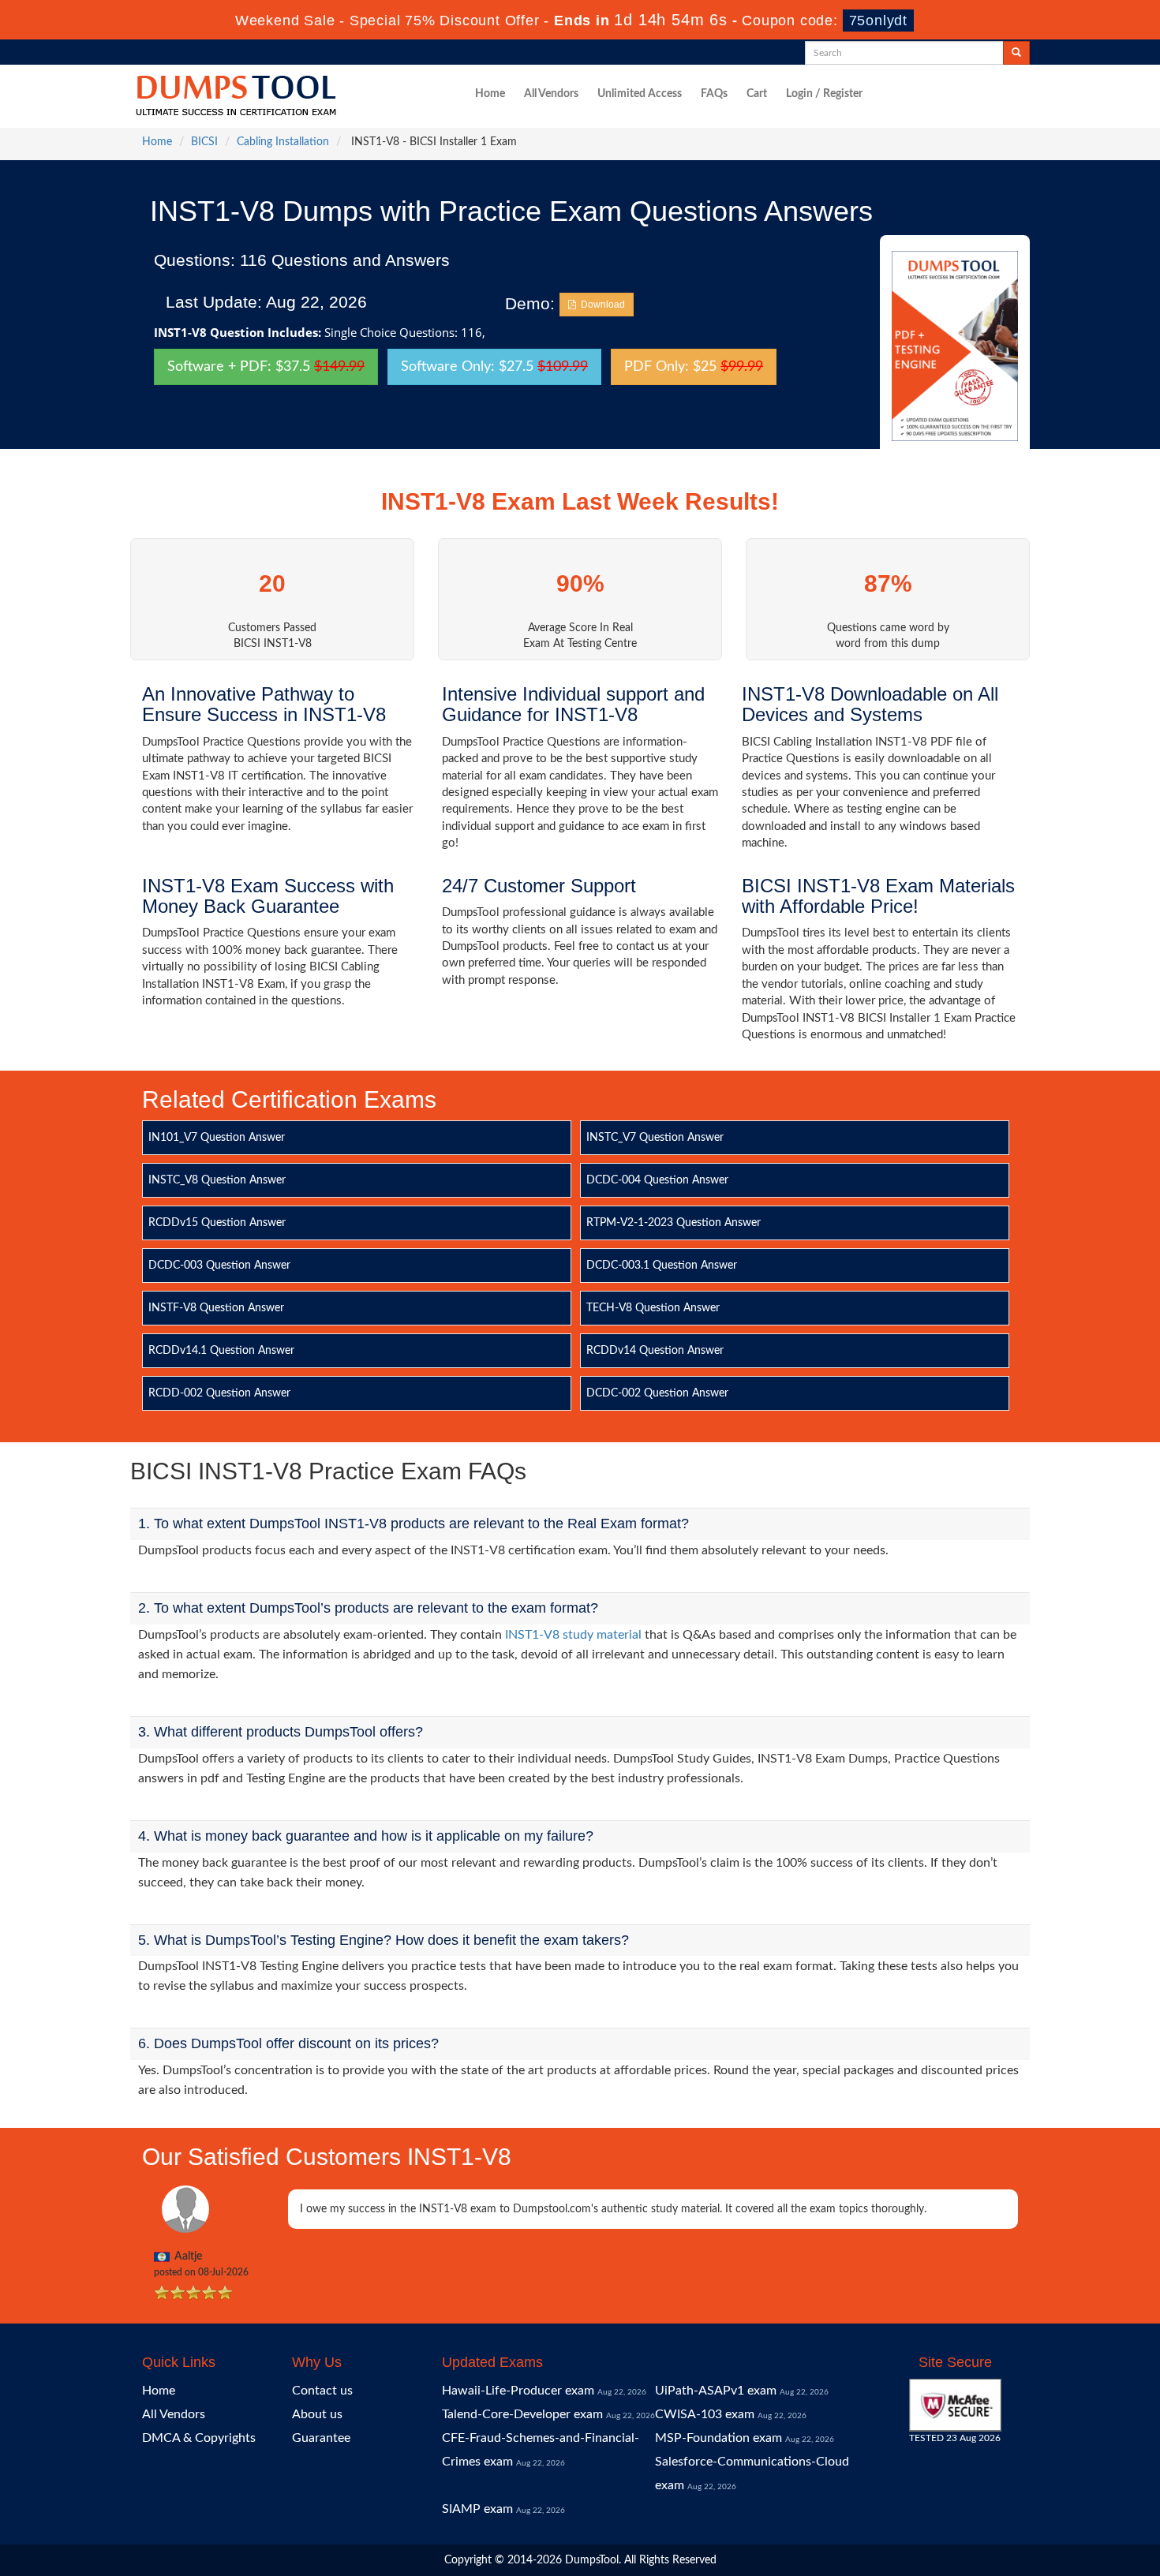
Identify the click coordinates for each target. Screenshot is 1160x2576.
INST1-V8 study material (573, 1635)
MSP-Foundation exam (718, 2438)
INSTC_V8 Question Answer (217, 1180)
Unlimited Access (640, 94)
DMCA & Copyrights (199, 2438)
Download (601, 305)
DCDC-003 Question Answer (219, 1266)
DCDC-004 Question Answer (657, 1180)
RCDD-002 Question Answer (219, 1393)
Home (490, 94)
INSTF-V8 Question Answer (216, 1308)
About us (317, 2414)
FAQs (714, 94)
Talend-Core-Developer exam (522, 2414)
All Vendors (551, 94)
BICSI (204, 142)
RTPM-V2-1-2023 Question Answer (674, 1223)
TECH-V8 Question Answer (653, 1308)
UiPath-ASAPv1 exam (716, 2391)
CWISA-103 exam (705, 2414)
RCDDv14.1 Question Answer (221, 1351)
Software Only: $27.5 (494, 367)
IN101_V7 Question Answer (217, 1138)
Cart (757, 94)
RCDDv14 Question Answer (655, 1351)
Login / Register (824, 94)
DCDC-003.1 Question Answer (662, 1266)
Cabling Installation (283, 142)
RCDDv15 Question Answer (217, 1223)
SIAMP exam (477, 2509)
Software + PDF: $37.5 (266, 367)
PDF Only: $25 (694, 367)
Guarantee (321, 2438)
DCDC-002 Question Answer (657, 1393)
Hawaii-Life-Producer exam (518, 2391)
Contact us (322, 2391)
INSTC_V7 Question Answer (655, 1138)
